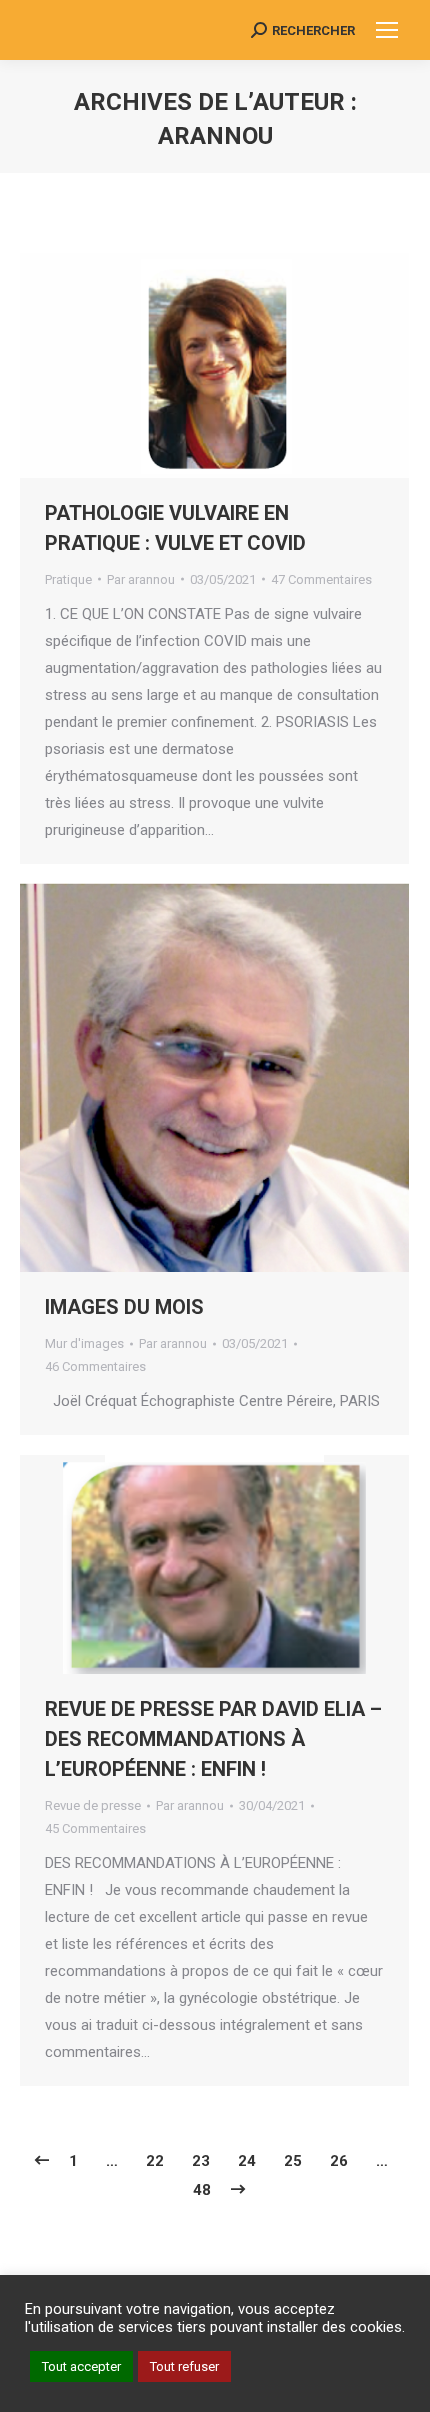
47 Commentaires (321, 579)
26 (339, 2161)
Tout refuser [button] (184, 2366)
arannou (215, 136)
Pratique (68, 579)
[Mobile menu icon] (387, 30)
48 (202, 2190)
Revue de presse (93, 1805)
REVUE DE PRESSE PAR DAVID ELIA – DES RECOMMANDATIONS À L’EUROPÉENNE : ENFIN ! (213, 1739)
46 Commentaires (95, 1366)
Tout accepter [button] (81, 2366)
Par (141, 579)
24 (247, 2161)
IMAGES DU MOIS (124, 1307)
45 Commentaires (95, 1828)
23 (201, 2161)
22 (155, 2161)
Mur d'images (84, 1343)
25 (293, 2161)
